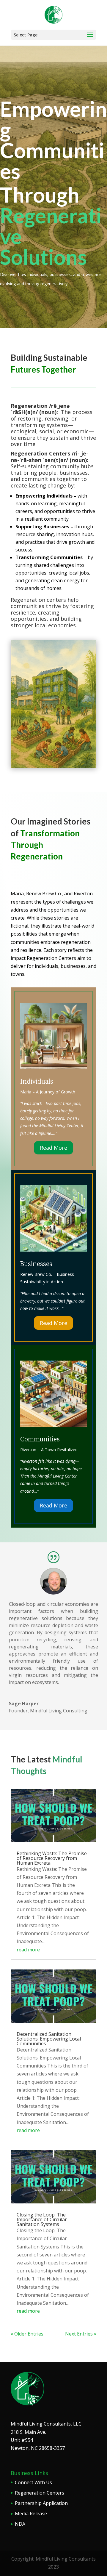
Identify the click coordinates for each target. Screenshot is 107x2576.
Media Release (31, 2514)
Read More (53, 1148)
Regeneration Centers (40, 2493)
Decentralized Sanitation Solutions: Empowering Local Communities (49, 2039)
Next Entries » (81, 2334)
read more (28, 1950)
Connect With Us (33, 2482)
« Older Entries (27, 2334)
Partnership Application (41, 2503)
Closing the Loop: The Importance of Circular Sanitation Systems (42, 2219)
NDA (20, 2524)
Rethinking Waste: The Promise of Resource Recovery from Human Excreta (52, 1858)
